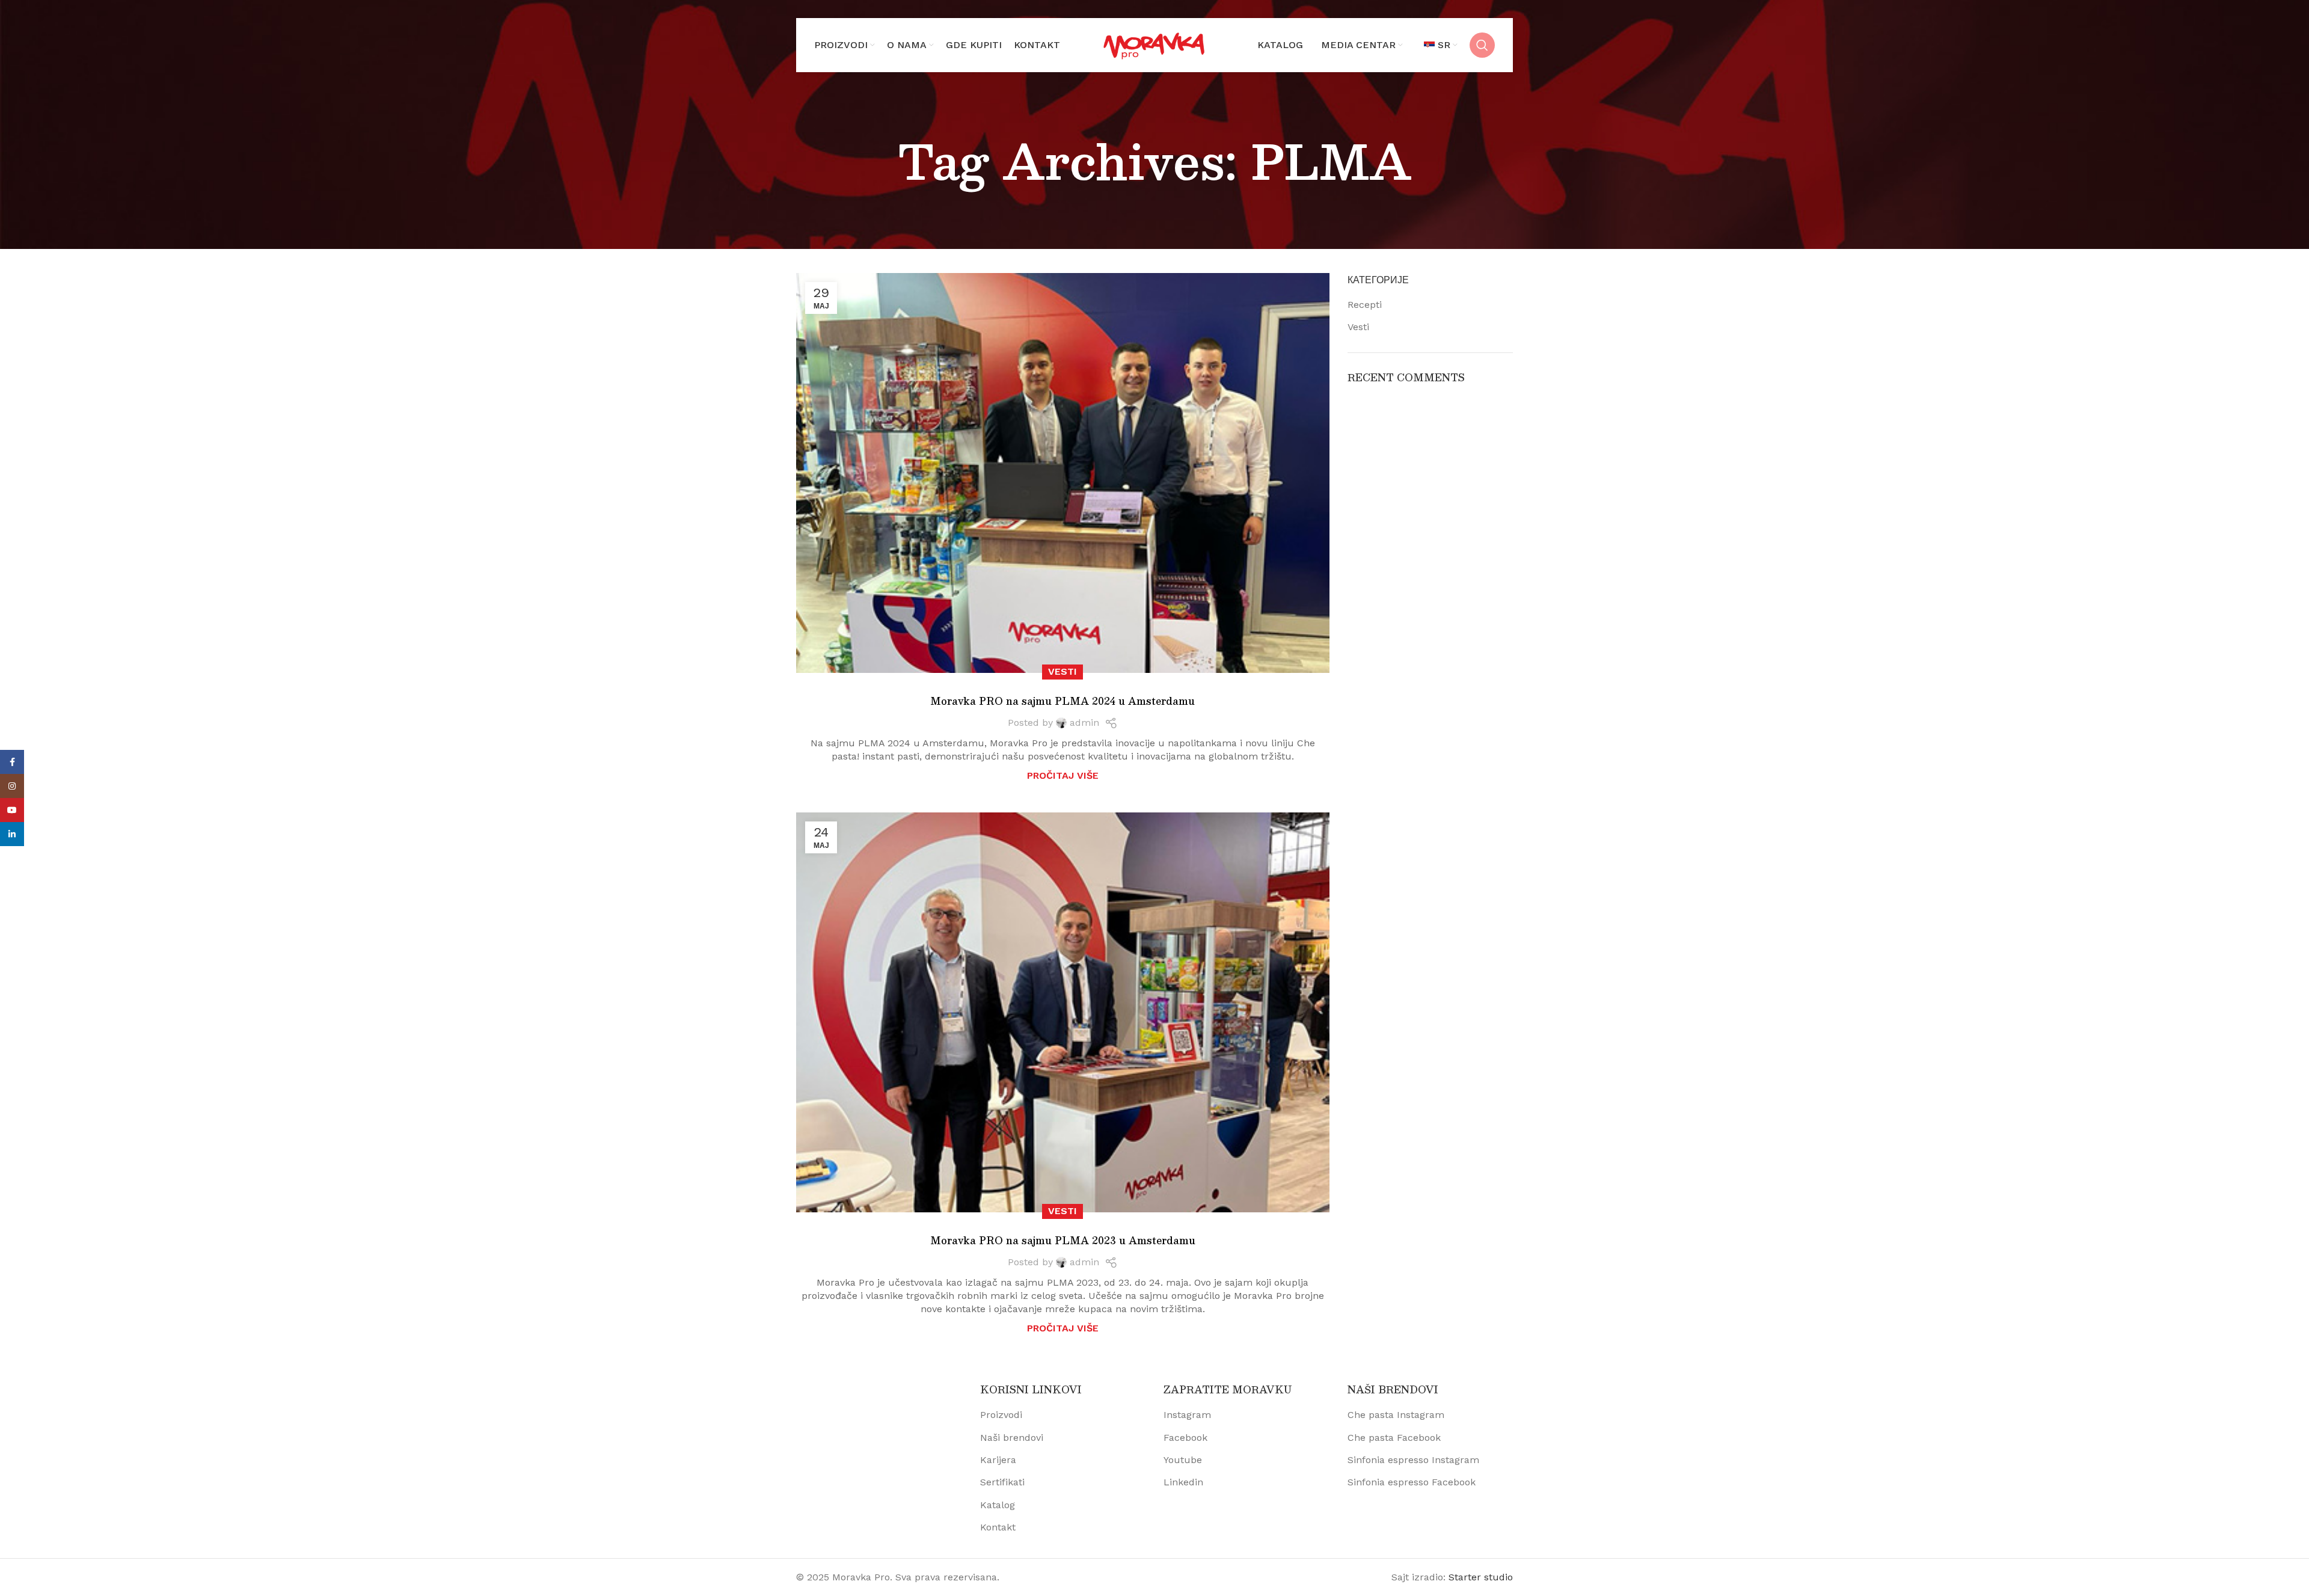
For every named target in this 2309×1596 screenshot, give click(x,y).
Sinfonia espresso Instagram (1413, 1460)
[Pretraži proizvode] (1482, 45)
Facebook (1185, 1438)
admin (1084, 723)
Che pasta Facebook (1394, 1438)
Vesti (1063, 671)
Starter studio (1481, 1577)
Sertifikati (1002, 1482)
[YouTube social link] (12, 810)
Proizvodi (1001, 1415)
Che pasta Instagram (1396, 1415)
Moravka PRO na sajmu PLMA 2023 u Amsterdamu (1063, 1240)
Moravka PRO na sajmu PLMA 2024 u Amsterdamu (1063, 701)
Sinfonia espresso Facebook (1412, 1482)
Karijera (998, 1460)
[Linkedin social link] (12, 834)
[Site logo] (1154, 44)
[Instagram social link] (12, 786)
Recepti (1365, 305)
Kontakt (998, 1527)
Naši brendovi (1012, 1438)
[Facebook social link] (12, 762)
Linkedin (1183, 1482)
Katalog (998, 1505)
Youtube (1183, 1460)
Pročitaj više (1063, 775)
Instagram (1187, 1415)
